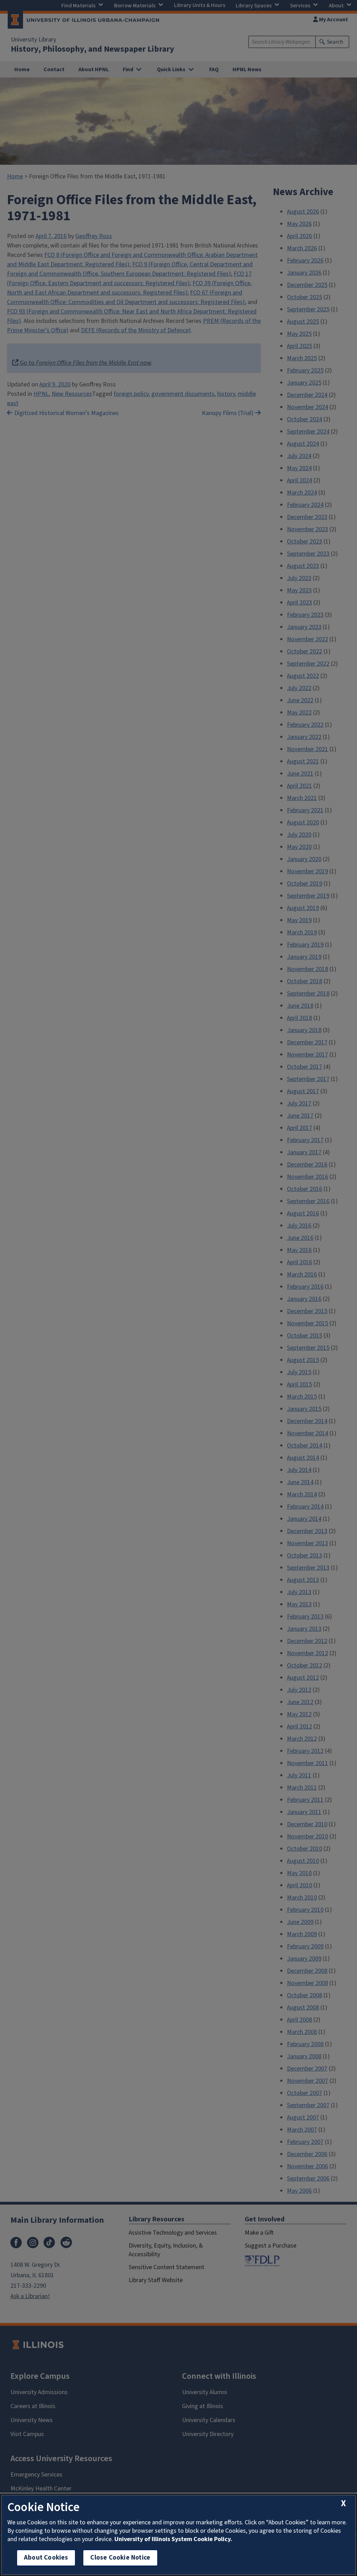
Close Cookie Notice (120, 2558)
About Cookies (46, 2558)
